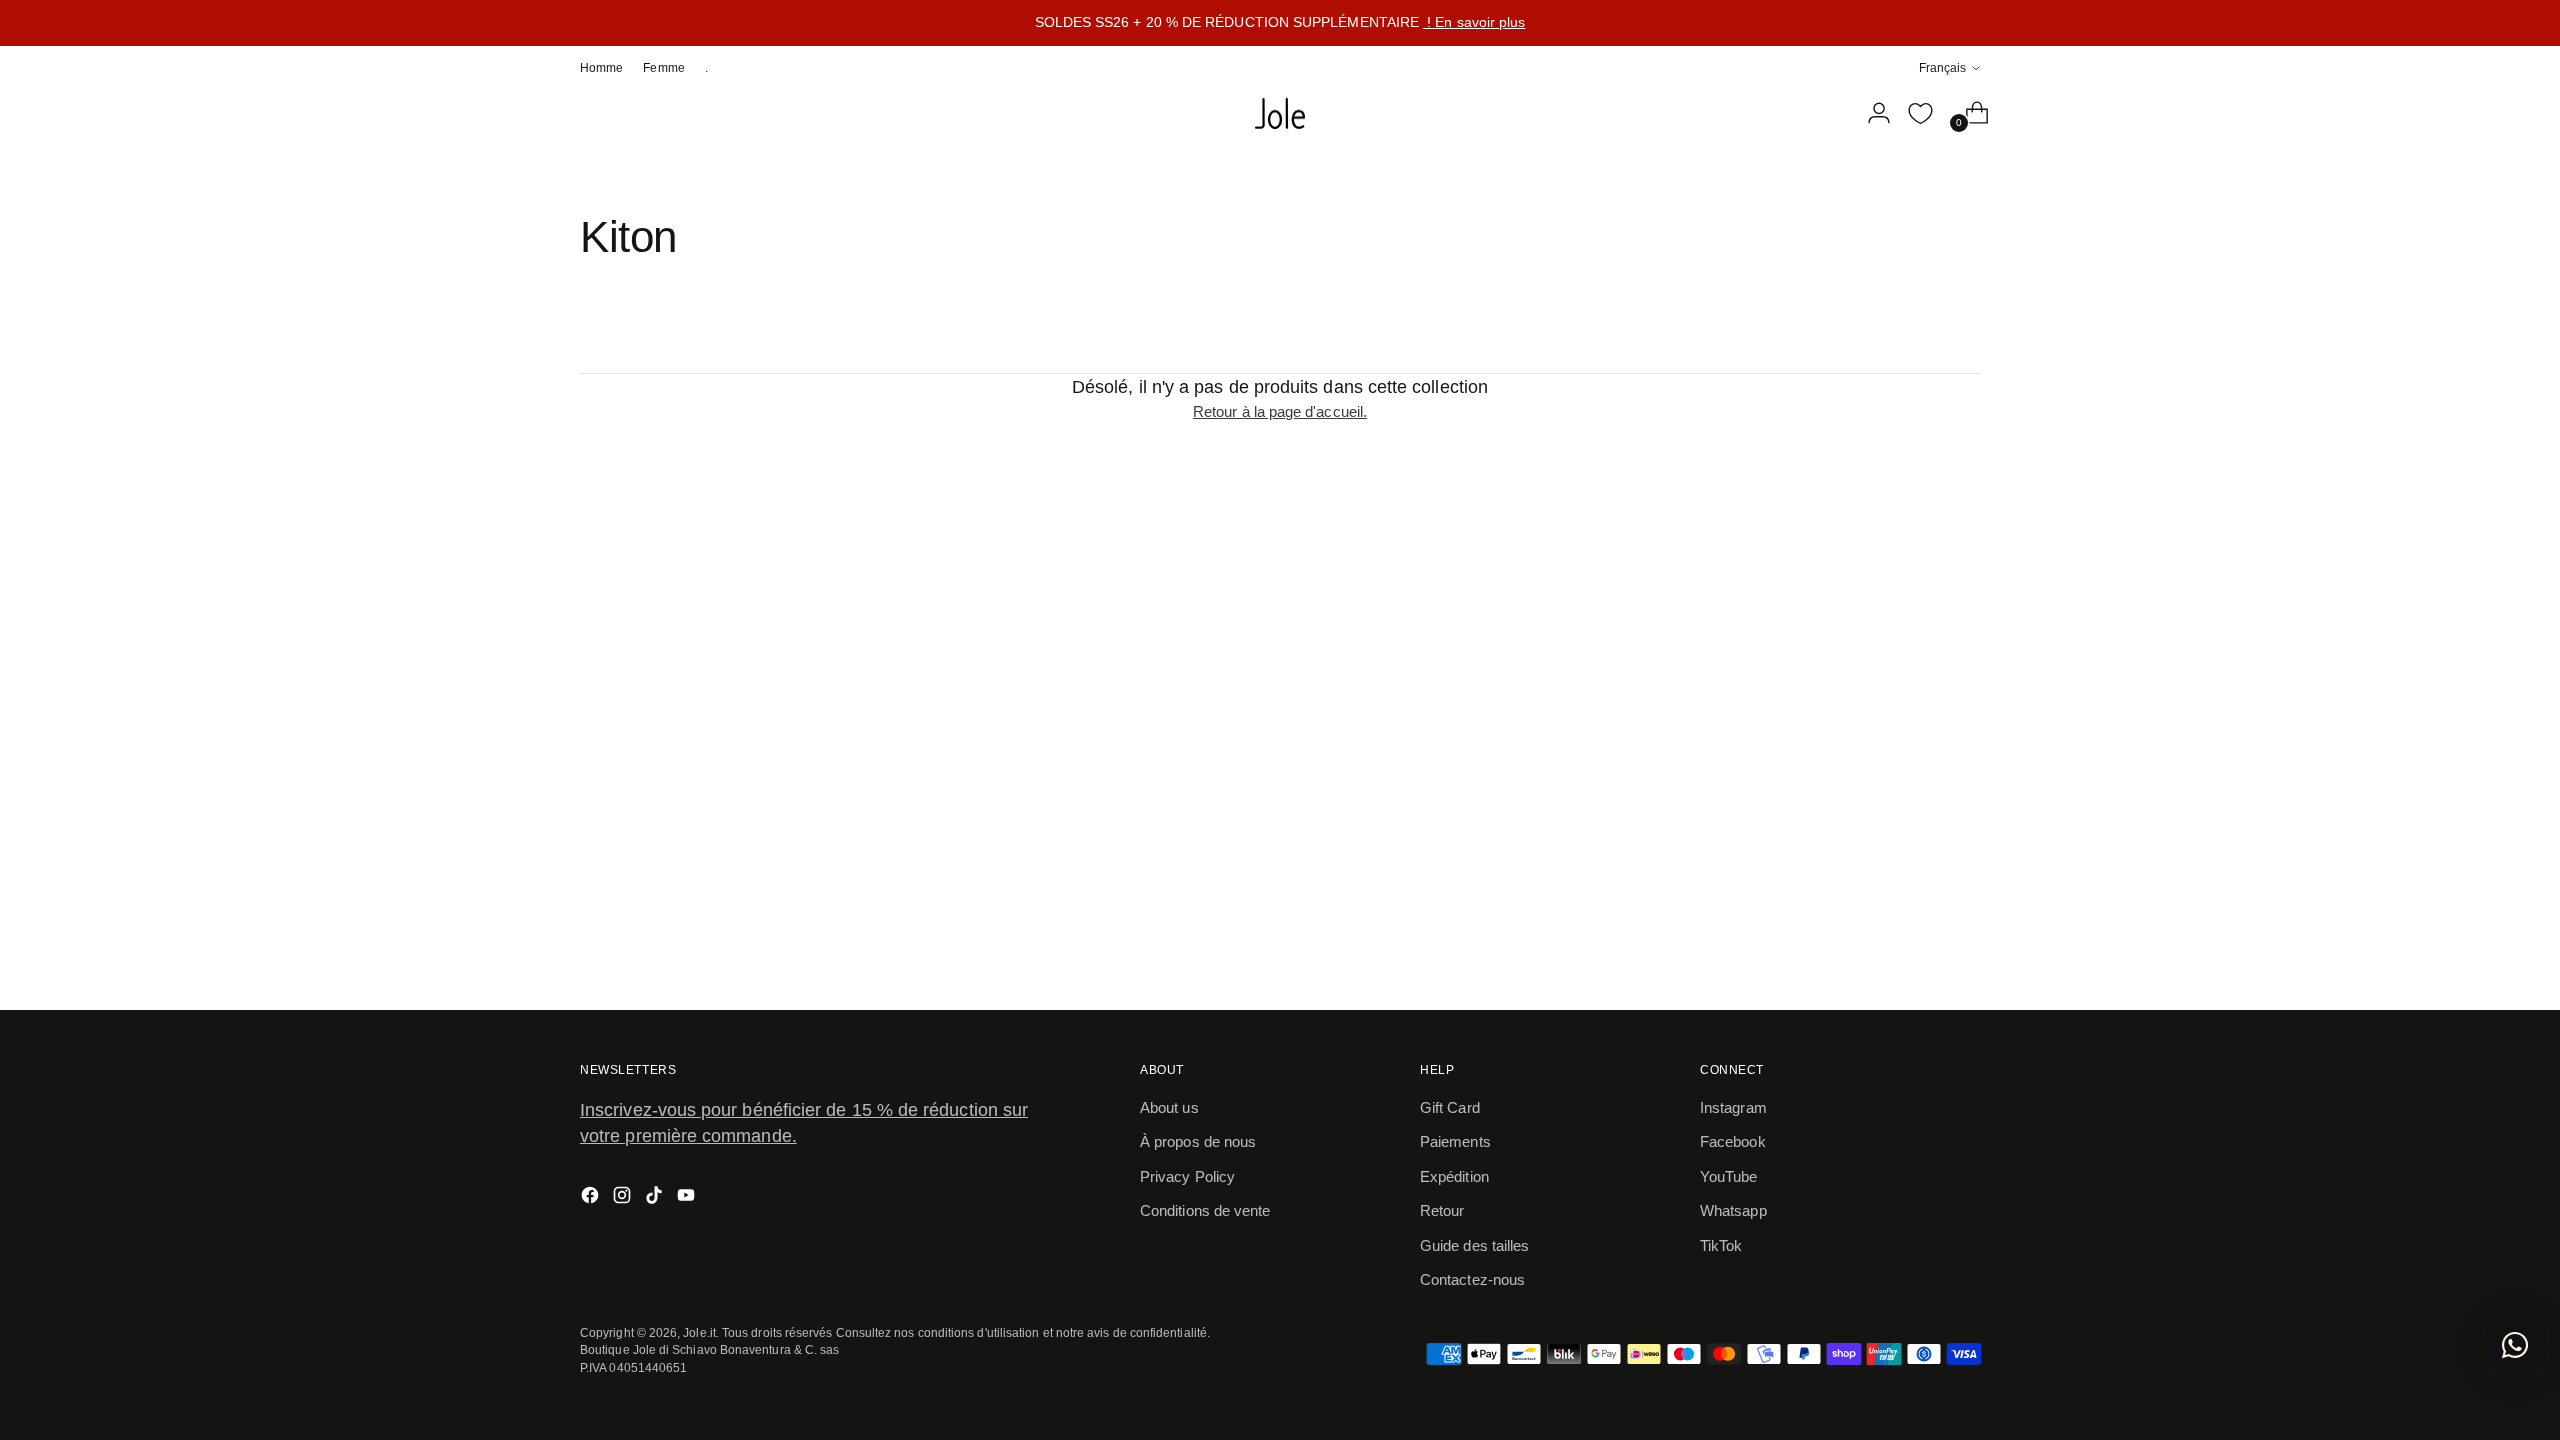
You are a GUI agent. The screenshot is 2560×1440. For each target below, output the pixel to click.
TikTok (1721, 1245)
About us (1169, 1107)
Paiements (1455, 1141)
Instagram (1733, 1107)
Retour (1442, 1210)
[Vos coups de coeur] (1920, 113)
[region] (1280, 23)
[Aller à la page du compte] (1871, 113)
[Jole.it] (1280, 114)
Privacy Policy (1187, 1176)
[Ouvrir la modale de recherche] (1829, 113)
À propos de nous (1198, 1141)
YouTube (1729, 1176)
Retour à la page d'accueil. (1280, 411)
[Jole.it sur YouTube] (688, 1198)
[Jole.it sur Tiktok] (656, 1198)
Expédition (1454, 1176)
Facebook (1733, 1141)
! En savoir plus (1474, 22)
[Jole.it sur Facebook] (592, 1198)
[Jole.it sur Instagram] (624, 1198)
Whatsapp (1733, 1210)
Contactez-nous (1472, 1279)
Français (1942, 67)
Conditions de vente (1205, 1210)
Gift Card (1450, 1107)
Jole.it (699, 1332)
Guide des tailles (1474, 1245)
